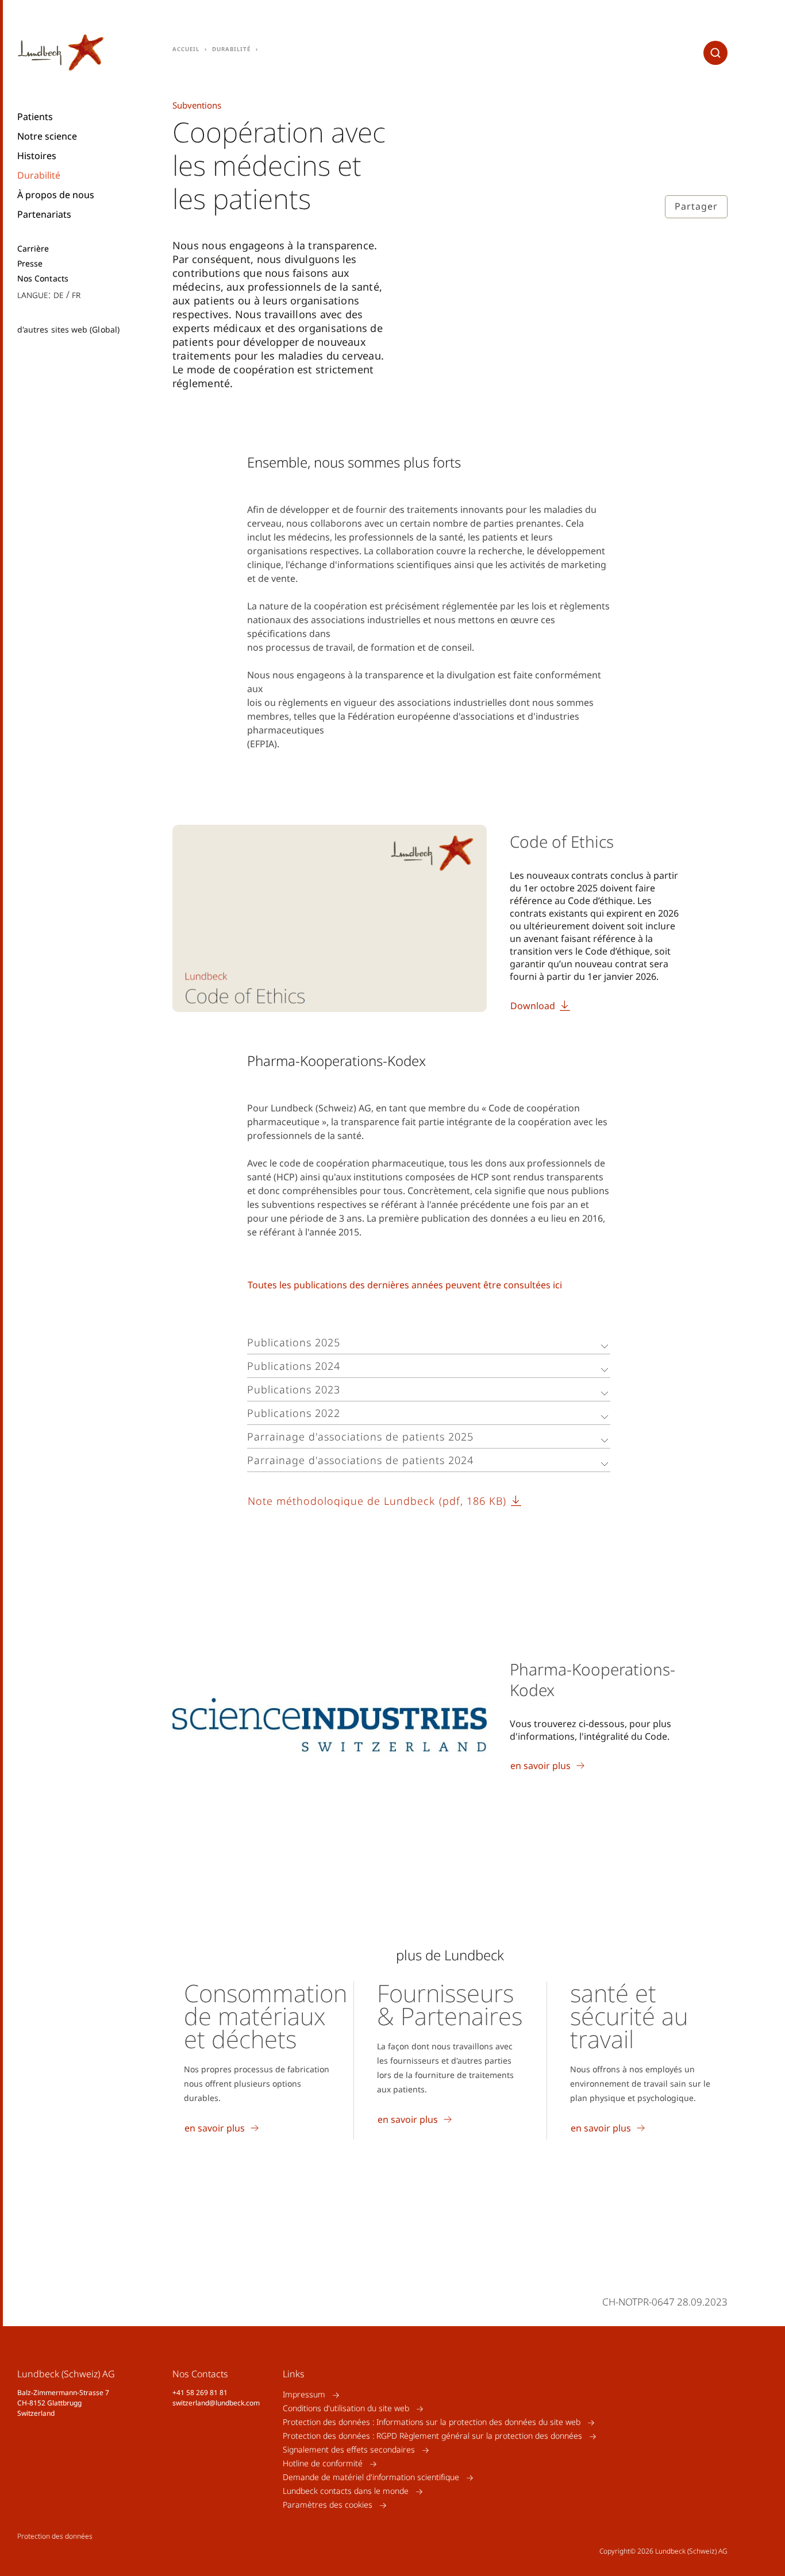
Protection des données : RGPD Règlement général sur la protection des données (432, 2436)
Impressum (304, 2395)
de (59, 294)
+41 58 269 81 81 (200, 2392)
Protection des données (55, 2536)
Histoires (37, 156)
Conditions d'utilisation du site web (346, 2409)
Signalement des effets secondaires (349, 2450)
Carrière (33, 249)
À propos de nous (56, 195)
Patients (35, 117)
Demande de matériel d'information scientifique (371, 2477)
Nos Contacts (43, 279)
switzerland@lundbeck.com (216, 2403)
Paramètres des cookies (328, 2505)
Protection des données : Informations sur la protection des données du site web (432, 2422)
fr (76, 294)
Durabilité (39, 175)
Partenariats (44, 214)
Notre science (47, 136)
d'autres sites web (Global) (68, 329)
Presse (30, 264)
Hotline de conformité (323, 2464)
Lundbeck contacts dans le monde (346, 2491)
